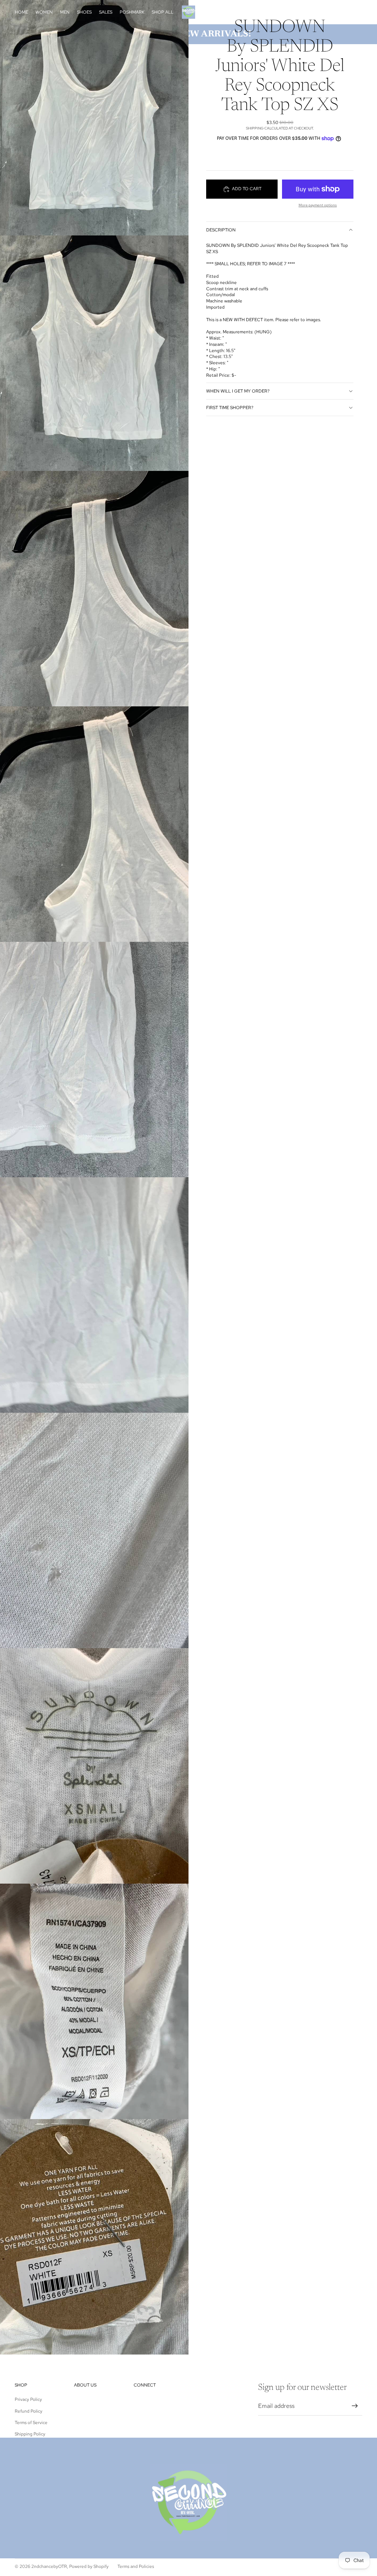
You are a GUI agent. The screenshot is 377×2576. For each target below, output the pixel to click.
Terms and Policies (136, 2566)
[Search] (323, 12)
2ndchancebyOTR (49, 2566)
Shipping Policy (30, 2434)
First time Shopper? (230, 408)
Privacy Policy (28, 2399)
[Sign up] (355, 2406)
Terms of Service (31, 2423)
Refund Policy (29, 2411)
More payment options (318, 205)
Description (221, 230)
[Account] (338, 12)
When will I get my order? (238, 391)
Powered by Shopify (89, 2566)
